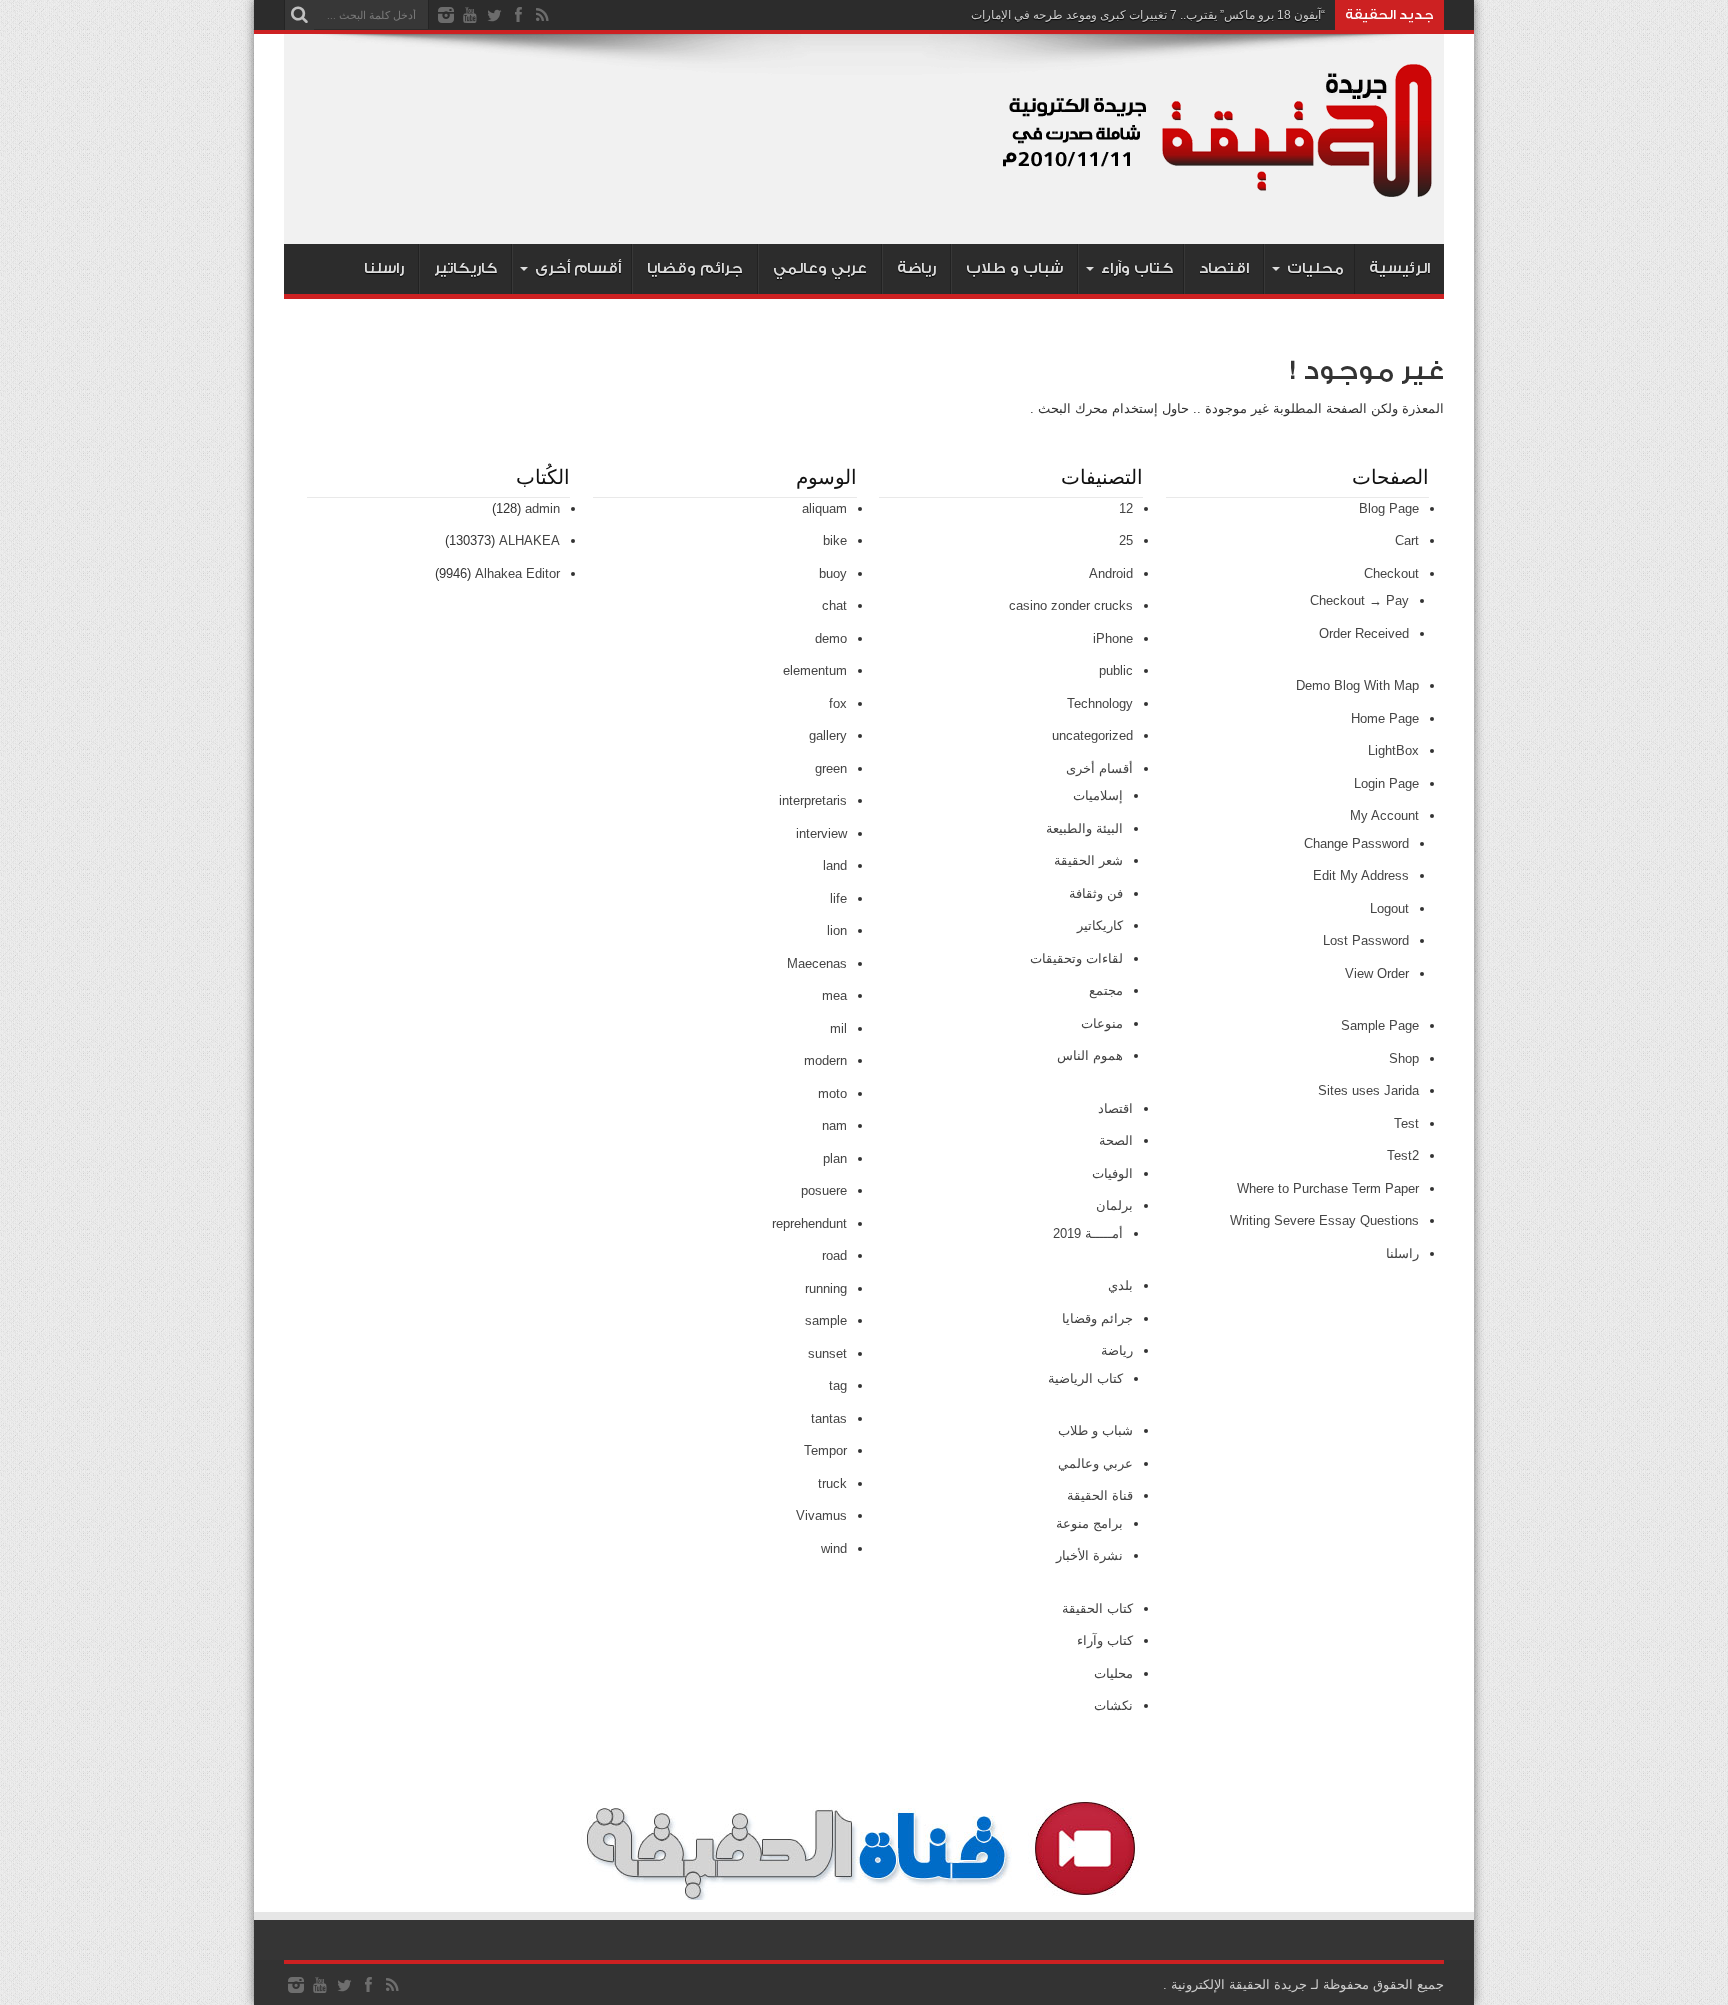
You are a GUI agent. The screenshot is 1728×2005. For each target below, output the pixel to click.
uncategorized (1092, 735)
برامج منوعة (1089, 1523)
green (831, 768)
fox (838, 703)
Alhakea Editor (517, 573)
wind (834, 1548)
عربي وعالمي (820, 268)
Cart (1407, 540)
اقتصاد (1224, 268)
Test (1406, 1123)
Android (1111, 573)
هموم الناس (1090, 1055)
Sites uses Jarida (1368, 1090)
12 (1126, 508)
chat (834, 605)
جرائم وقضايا (695, 268)
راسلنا (384, 268)
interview (821, 833)
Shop (1404, 1058)
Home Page (1385, 718)
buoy (833, 573)
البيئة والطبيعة (1084, 828)
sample (826, 1320)
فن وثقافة (1096, 893)
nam (834, 1125)
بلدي (1120, 1285)
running (826, 1288)
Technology (1100, 703)
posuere (824, 1190)
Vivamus (821, 1515)
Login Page (1386, 783)
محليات (1315, 268)
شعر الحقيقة (1088, 860)
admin (542, 508)
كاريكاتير (465, 268)
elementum (815, 670)
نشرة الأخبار (1089, 1555)
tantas (829, 1418)
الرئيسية (1399, 268)
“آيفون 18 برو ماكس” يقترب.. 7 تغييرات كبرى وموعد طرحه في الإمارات (1148, 15)
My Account (1384, 815)
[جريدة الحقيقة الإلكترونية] (1219, 194)
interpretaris (813, 800)
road (834, 1255)
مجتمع (1106, 990)
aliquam (824, 508)
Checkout (1391, 573)
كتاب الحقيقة (1097, 1608)
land (835, 865)
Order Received (1364, 633)
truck (832, 1483)
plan (835, 1158)
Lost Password (1366, 940)
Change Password (1356, 843)
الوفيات (1112, 1173)
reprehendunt (809, 1223)
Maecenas (817, 963)
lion (837, 930)
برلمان (1114, 1205)
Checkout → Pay (1359, 600)
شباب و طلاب (1014, 268)
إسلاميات (1098, 795)
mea (834, 995)
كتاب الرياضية (1085, 1378)
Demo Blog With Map (1357, 685)
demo (831, 638)
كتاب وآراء (1137, 268)
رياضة (916, 268)
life (838, 898)
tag (838, 1385)
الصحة (1116, 1140)
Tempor (825, 1450)
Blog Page (1389, 508)
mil (838, 1028)
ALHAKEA (529, 540)
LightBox (1393, 750)
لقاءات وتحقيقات (1076, 958)
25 (1126, 540)
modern (825, 1060)
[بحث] (299, 15)
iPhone (1113, 638)
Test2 (1403, 1155)
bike (835, 540)
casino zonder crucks (1071, 605)
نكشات (1113, 1705)
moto (832, 1093)
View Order (1377, 973)
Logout (1389, 908)
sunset (827, 1353)
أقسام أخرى (578, 268)
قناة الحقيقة (1100, 1495)
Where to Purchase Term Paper (1328, 1188)
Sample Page (1380, 1025)
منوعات (1102, 1023)
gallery (828, 735)
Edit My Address (1361, 875)
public (1116, 670)
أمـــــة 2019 (1088, 1233)
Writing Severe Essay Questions (1324, 1220)
